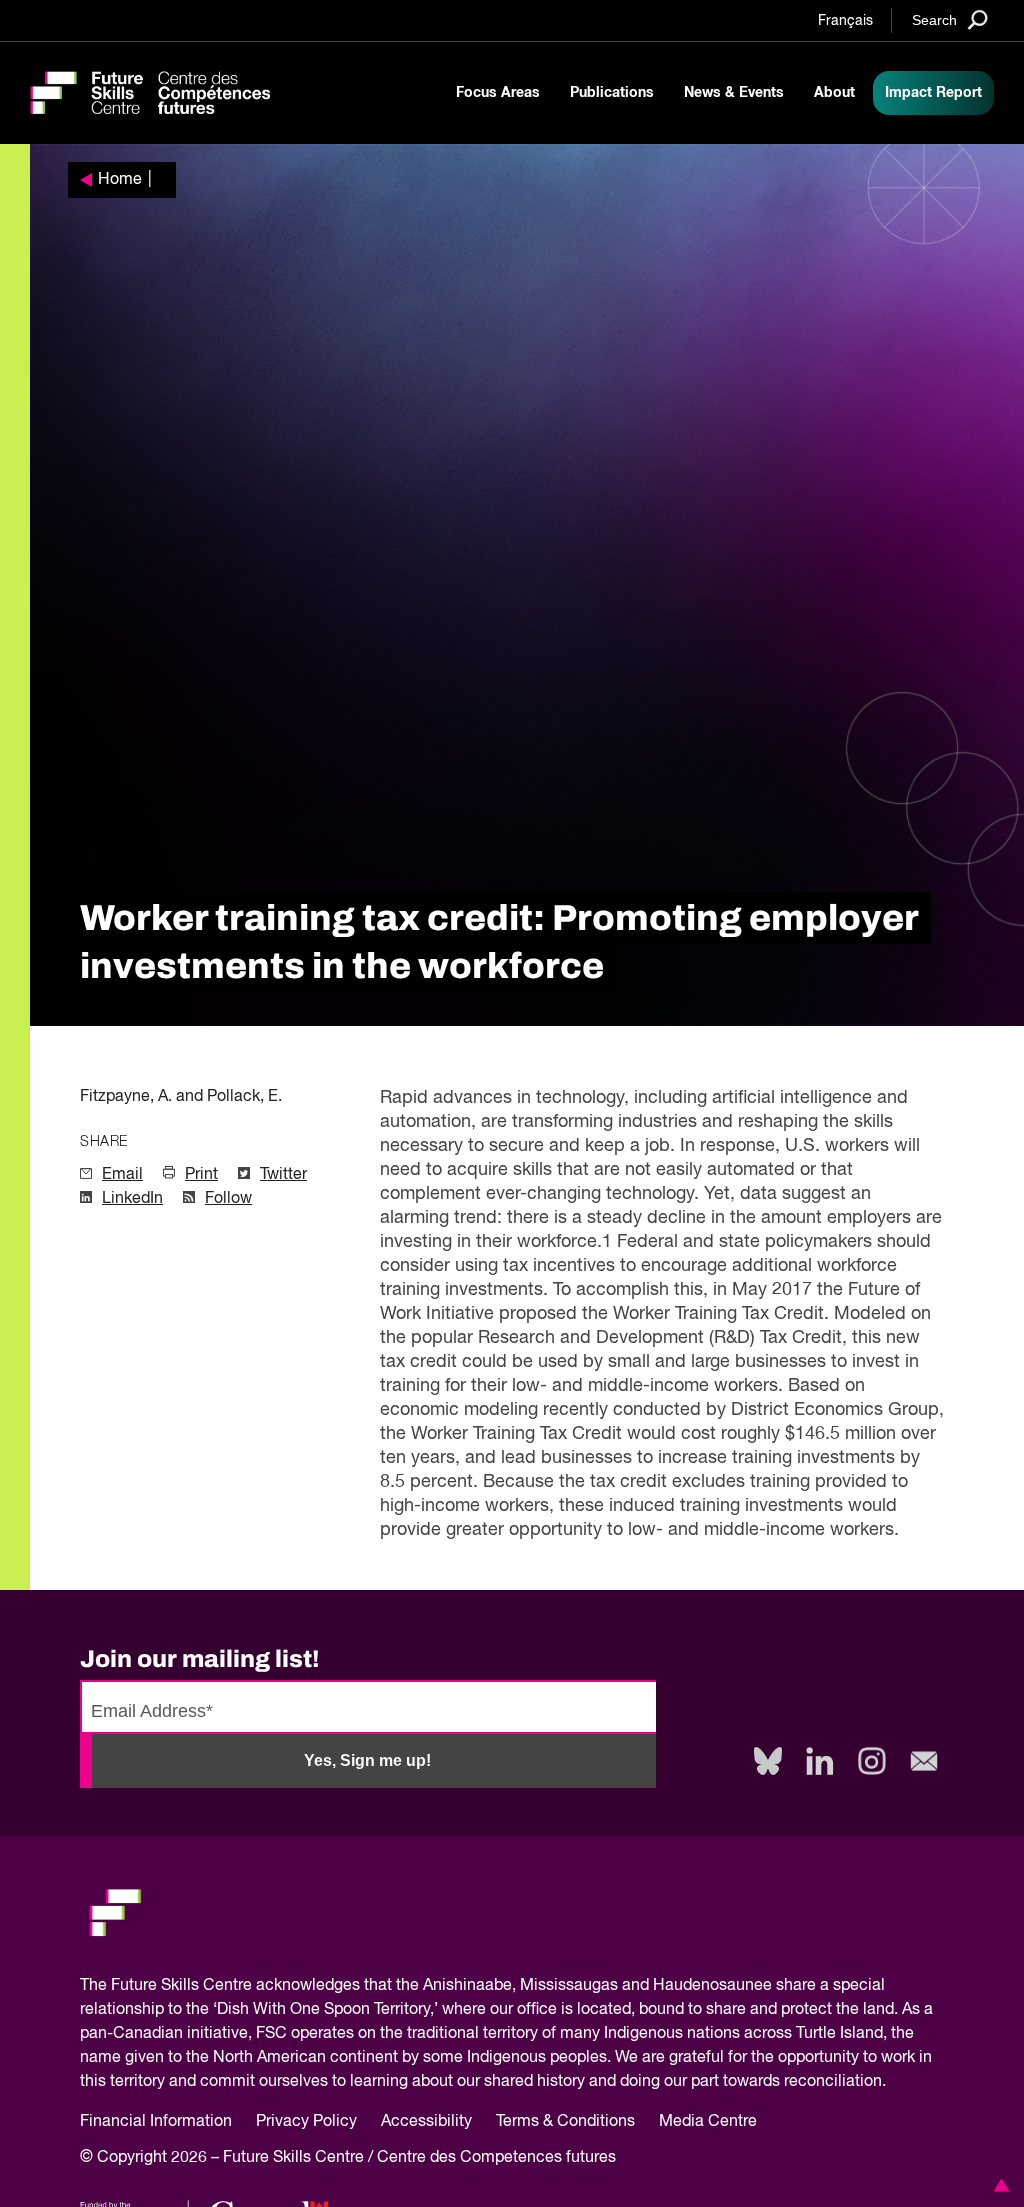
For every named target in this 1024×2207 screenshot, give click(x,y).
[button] (998, 2185)
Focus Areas (498, 93)
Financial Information (156, 2122)
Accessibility (426, 2122)
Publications (612, 93)
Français (845, 21)
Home (120, 180)
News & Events (734, 93)
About (834, 93)
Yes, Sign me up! (367, 1760)
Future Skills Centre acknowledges (235, 1986)
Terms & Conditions (565, 2122)
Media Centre (708, 2122)
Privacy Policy (306, 2122)
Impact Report (933, 93)
